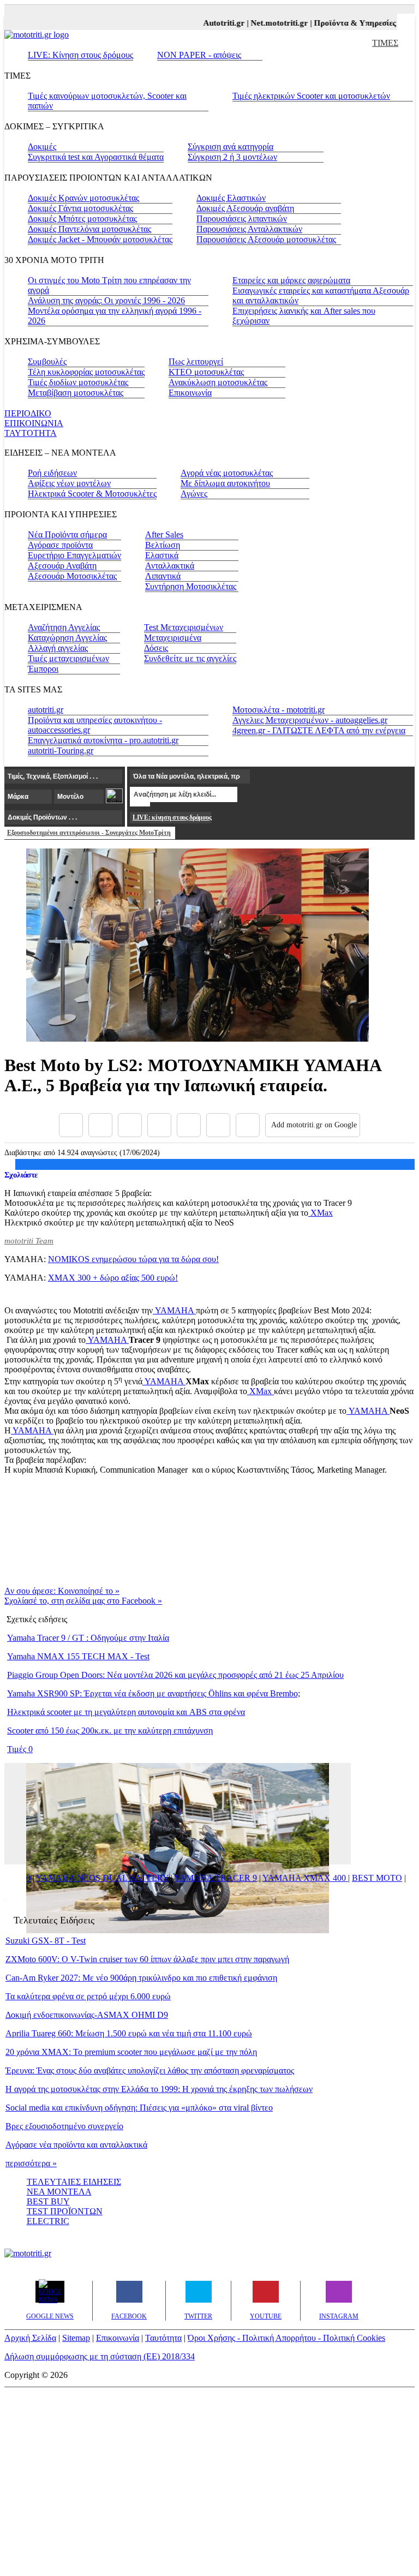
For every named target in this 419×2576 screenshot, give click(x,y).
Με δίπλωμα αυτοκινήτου (225, 483)
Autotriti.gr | (215, 23)
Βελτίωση (163, 545)
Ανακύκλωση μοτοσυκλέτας (218, 382)
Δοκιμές (42, 147)
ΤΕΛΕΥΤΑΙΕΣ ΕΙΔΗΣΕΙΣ (74, 2182)
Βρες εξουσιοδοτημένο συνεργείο (64, 2126)
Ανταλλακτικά (170, 566)
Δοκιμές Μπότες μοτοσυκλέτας (82, 219)
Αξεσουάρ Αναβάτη (62, 566)
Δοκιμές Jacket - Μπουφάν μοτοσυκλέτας (100, 239)
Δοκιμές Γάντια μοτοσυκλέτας (80, 208)
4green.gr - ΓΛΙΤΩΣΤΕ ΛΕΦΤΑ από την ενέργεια (319, 730)
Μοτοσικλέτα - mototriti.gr (279, 710)
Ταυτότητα (163, 2338)
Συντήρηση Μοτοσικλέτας (191, 586)
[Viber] (159, 1125)
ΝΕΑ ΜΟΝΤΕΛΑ (59, 2192)
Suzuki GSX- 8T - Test (46, 1941)
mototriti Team (29, 1241)
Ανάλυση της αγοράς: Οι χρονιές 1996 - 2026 (106, 300)
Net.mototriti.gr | (270, 23)
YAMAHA (174, 1310)
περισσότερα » (31, 2163)
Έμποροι (43, 669)
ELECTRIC (48, 2221)
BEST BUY (48, 2201)
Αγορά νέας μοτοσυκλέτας (227, 473)
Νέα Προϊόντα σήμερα (67, 534)
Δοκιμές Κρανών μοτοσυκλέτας (83, 198)
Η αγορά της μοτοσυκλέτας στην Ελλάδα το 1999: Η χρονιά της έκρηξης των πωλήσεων (159, 2089)
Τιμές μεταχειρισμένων (68, 658)
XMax (321, 1213)
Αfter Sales (164, 534)
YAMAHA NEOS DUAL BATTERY (102, 1878)
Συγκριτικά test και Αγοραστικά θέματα (96, 157)
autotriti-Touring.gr (61, 751)
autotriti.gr (46, 710)
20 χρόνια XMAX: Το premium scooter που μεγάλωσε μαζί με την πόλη (131, 2052)
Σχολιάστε (21, 1175)
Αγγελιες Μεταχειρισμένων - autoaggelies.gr (310, 720)
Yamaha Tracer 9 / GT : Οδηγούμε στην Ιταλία (88, 1638)
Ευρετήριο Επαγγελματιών (74, 555)
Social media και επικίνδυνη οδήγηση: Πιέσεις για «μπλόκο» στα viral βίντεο (139, 2108)
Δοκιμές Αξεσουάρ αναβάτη (245, 208)
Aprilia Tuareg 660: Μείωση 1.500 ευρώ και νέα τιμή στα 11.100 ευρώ (129, 2033)
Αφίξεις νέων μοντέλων (69, 483)
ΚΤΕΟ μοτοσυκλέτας (206, 372)
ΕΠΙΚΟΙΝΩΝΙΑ (34, 423)
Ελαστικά (162, 555)
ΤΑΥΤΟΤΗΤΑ (31, 433)
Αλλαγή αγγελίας (58, 648)
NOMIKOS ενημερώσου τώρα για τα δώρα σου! (133, 1259)
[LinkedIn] (218, 1125)
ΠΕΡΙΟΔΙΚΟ (28, 413)
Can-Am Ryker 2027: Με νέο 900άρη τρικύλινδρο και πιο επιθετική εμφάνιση (141, 1978)
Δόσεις (156, 648)
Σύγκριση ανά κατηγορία (231, 147)
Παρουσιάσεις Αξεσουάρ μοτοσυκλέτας (266, 239)
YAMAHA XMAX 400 (305, 1878)
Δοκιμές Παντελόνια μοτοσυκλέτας (89, 229)
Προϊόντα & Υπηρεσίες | (345, 23)
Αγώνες (194, 494)
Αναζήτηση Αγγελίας (64, 627)
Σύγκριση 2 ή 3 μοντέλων (232, 157)
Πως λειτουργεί (196, 361)
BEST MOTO (377, 1878)
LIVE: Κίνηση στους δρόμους (80, 55)
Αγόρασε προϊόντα (60, 545)
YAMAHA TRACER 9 (216, 1878)
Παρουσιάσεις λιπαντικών (242, 219)
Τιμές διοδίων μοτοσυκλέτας (78, 382)
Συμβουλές (47, 361)
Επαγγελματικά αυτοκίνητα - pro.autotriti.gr (103, 740)
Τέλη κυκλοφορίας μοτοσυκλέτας (86, 372)
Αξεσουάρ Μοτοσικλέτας (72, 576)
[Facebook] (71, 1125)
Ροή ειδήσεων (52, 473)
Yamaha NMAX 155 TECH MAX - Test (78, 1656)
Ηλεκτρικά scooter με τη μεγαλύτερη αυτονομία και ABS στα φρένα (126, 1712)
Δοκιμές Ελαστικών (231, 198)
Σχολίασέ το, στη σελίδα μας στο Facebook (83, 1601)
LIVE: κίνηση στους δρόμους (172, 817)
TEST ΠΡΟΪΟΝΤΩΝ (65, 2211)
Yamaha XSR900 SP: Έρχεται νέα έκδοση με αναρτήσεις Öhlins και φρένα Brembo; (154, 1693)
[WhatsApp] (189, 1125)
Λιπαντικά (163, 576)
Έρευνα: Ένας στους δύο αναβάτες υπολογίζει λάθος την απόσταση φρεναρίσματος (150, 2070)
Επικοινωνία (190, 393)
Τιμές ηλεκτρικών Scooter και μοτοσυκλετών (311, 96)
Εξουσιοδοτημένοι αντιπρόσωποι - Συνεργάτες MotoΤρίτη (89, 833)
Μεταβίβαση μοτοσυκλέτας (76, 393)
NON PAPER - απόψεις (199, 55)
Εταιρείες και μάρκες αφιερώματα (291, 280)
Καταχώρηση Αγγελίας (67, 638)
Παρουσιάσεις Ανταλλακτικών (249, 229)
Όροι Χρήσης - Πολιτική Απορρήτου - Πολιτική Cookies (286, 2338)
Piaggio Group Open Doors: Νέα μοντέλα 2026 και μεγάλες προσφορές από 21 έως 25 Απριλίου (175, 1675)
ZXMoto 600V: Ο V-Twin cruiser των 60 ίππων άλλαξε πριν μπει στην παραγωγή (147, 1959)
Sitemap (76, 2338)
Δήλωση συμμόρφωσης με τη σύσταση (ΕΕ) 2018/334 (100, 2356)
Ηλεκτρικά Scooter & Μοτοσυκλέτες (92, 494)
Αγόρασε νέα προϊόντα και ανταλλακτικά (76, 2145)
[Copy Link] (248, 1125)
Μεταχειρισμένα (173, 638)
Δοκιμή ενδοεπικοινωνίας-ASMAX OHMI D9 (87, 2015)
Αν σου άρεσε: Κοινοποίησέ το (62, 1591)
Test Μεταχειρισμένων (184, 627)
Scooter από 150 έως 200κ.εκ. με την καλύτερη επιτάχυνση (110, 1731)
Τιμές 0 (20, 1749)
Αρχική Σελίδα (30, 2338)
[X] (100, 1125)
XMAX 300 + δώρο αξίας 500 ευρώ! (113, 1278)
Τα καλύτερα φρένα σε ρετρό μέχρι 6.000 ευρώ (88, 1996)
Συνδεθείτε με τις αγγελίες (190, 658)
